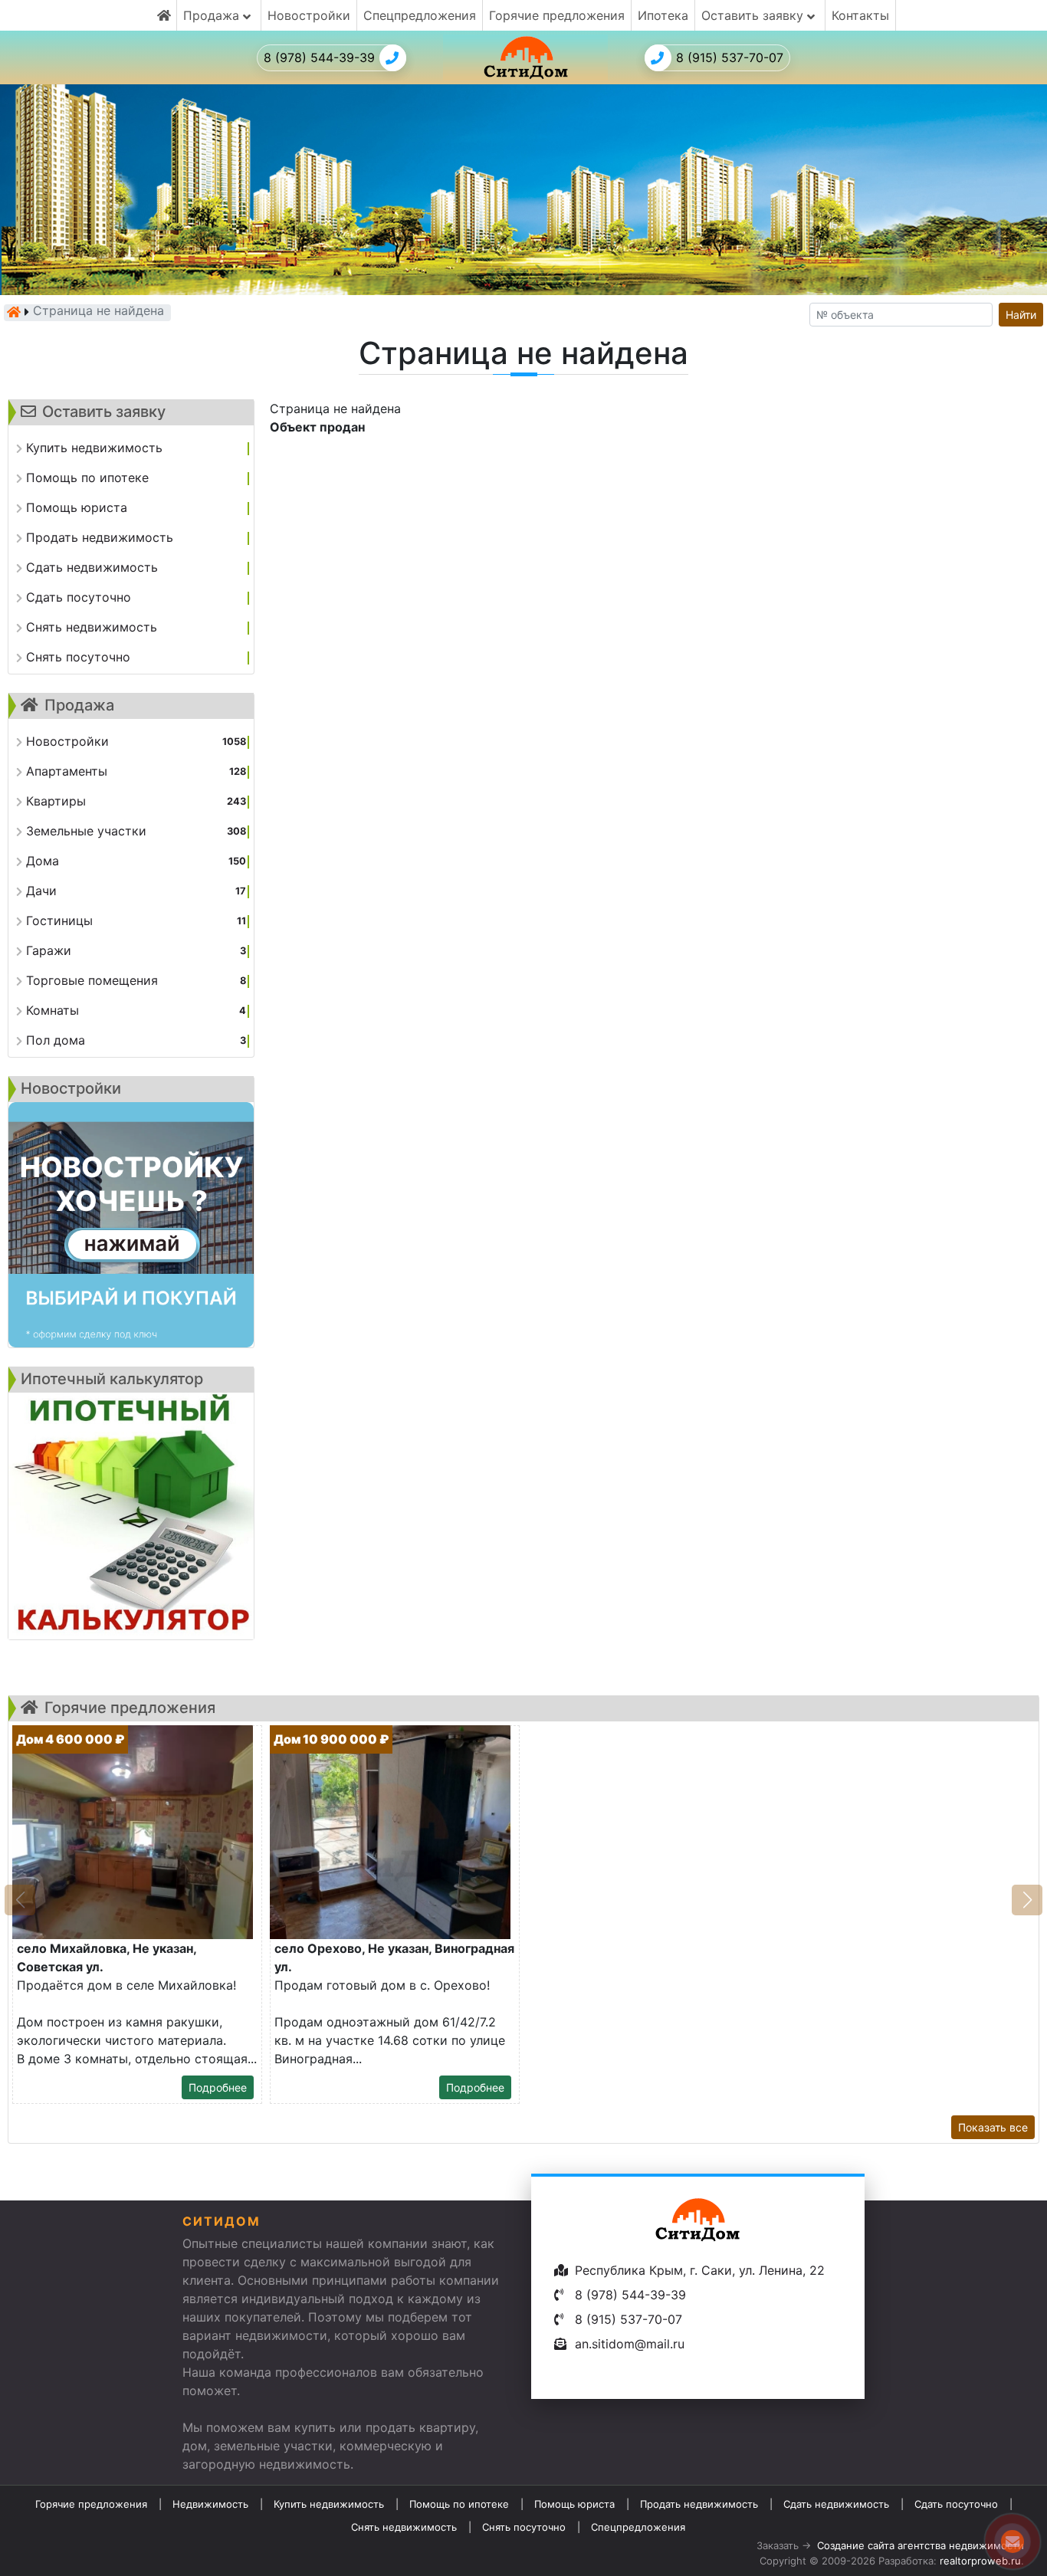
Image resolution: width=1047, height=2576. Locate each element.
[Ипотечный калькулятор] (131, 1516)
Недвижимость (210, 2504)
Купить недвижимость (329, 2504)
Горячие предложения (557, 15)
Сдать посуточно (956, 2504)
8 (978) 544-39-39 (319, 57)
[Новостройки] (131, 1225)
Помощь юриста (574, 2504)
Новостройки (309, 15)
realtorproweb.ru (980, 2561)
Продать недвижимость (699, 2504)
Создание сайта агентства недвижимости (921, 2545)
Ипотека (663, 15)
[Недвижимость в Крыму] (14, 312)
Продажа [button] (213, 15)
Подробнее (218, 2087)
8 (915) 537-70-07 (730, 57)
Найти (1021, 315)
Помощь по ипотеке (459, 2504)
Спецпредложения (420, 15)
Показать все (993, 2127)
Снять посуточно (524, 2527)
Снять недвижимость (404, 2527)
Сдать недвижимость (836, 2504)
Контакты (860, 15)
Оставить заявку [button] (754, 15)
